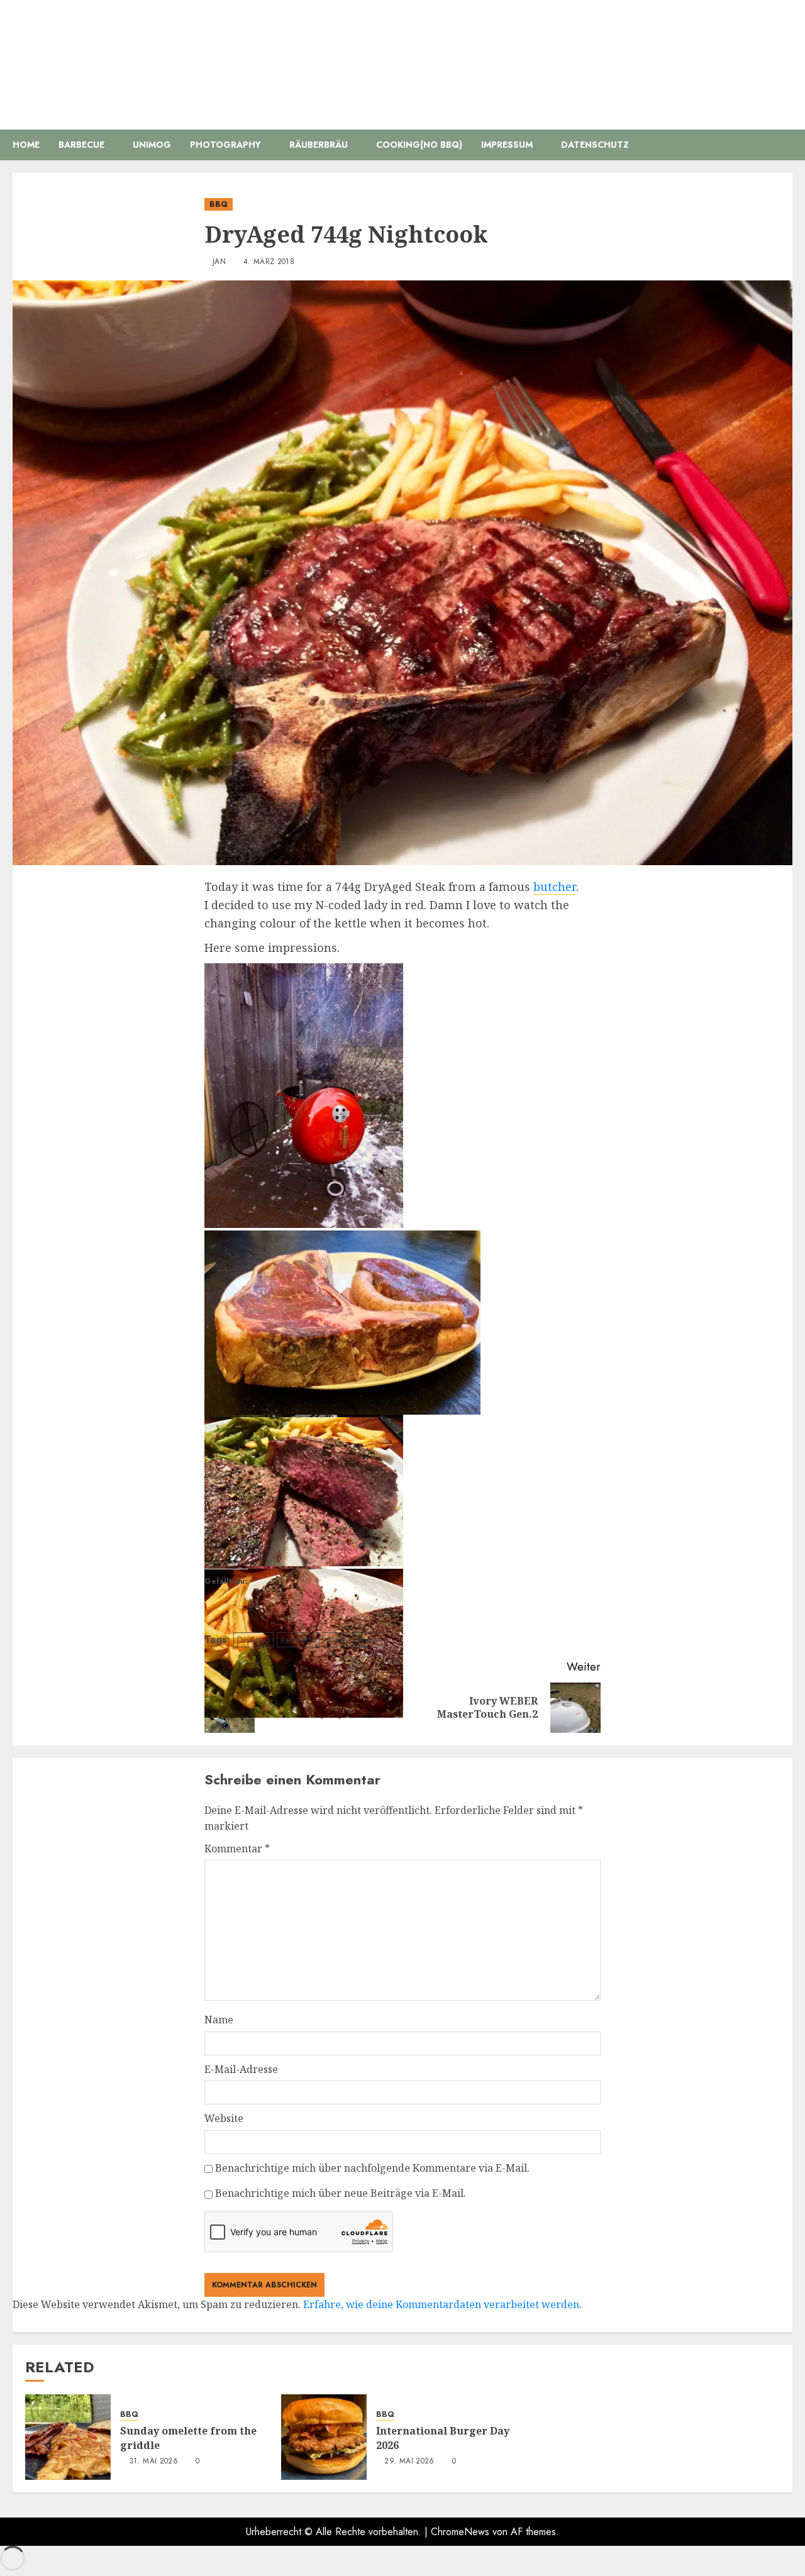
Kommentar (237, 1849)
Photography (225, 145)
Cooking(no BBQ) (419, 145)
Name (219, 2020)
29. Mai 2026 (409, 2462)
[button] (785, 145)
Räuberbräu (319, 145)
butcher (555, 887)
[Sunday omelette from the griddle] (68, 2437)
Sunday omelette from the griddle (188, 2438)
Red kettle (298, 1640)
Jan (219, 262)
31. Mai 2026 (153, 2462)
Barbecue (81, 145)
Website (224, 2118)
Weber (369, 1640)
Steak (336, 1640)
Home (26, 145)
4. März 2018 (269, 262)
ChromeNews (460, 2532)
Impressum (507, 145)
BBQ (219, 204)
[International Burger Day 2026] (324, 2437)
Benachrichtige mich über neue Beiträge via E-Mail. (341, 2193)
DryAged (253, 1640)
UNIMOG (152, 145)
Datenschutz (595, 145)
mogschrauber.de (403, 56)
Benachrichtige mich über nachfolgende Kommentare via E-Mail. (372, 2168)
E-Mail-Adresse (241, 2069)
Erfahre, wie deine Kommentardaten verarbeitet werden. (442, 2304)
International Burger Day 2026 (443, 2438)
